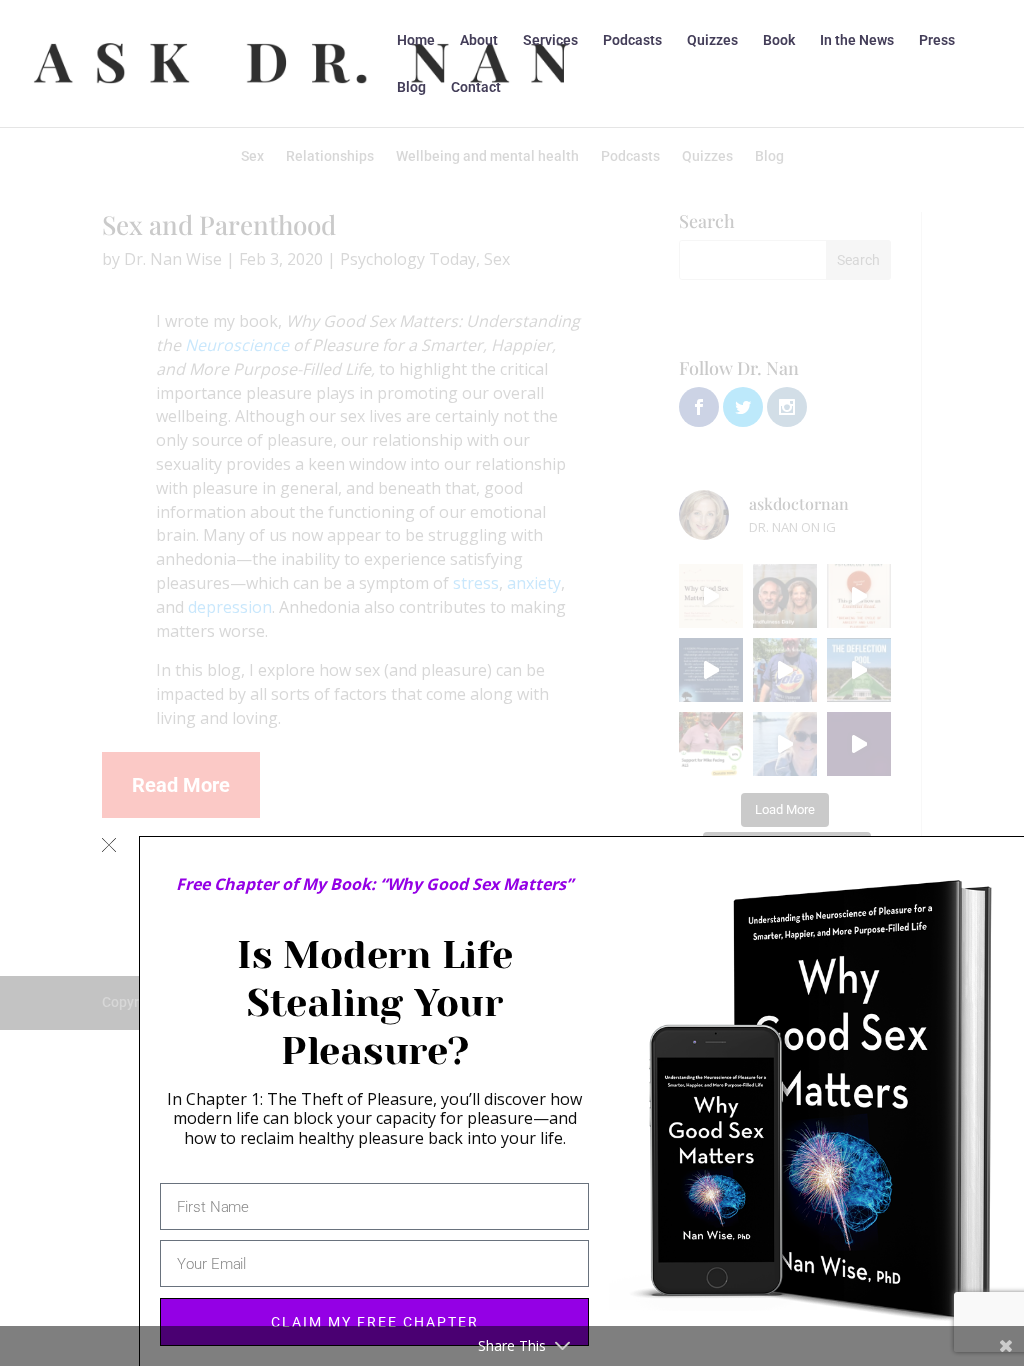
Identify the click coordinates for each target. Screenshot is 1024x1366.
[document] (512, 683)
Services (550, 40)
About (479, 40)
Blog (411, 87)
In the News (857, 40)
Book (779, 40)
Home (416, 40)
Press (937, 40)
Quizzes (712, 40)
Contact (476, 87)
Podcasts (632, 40)
